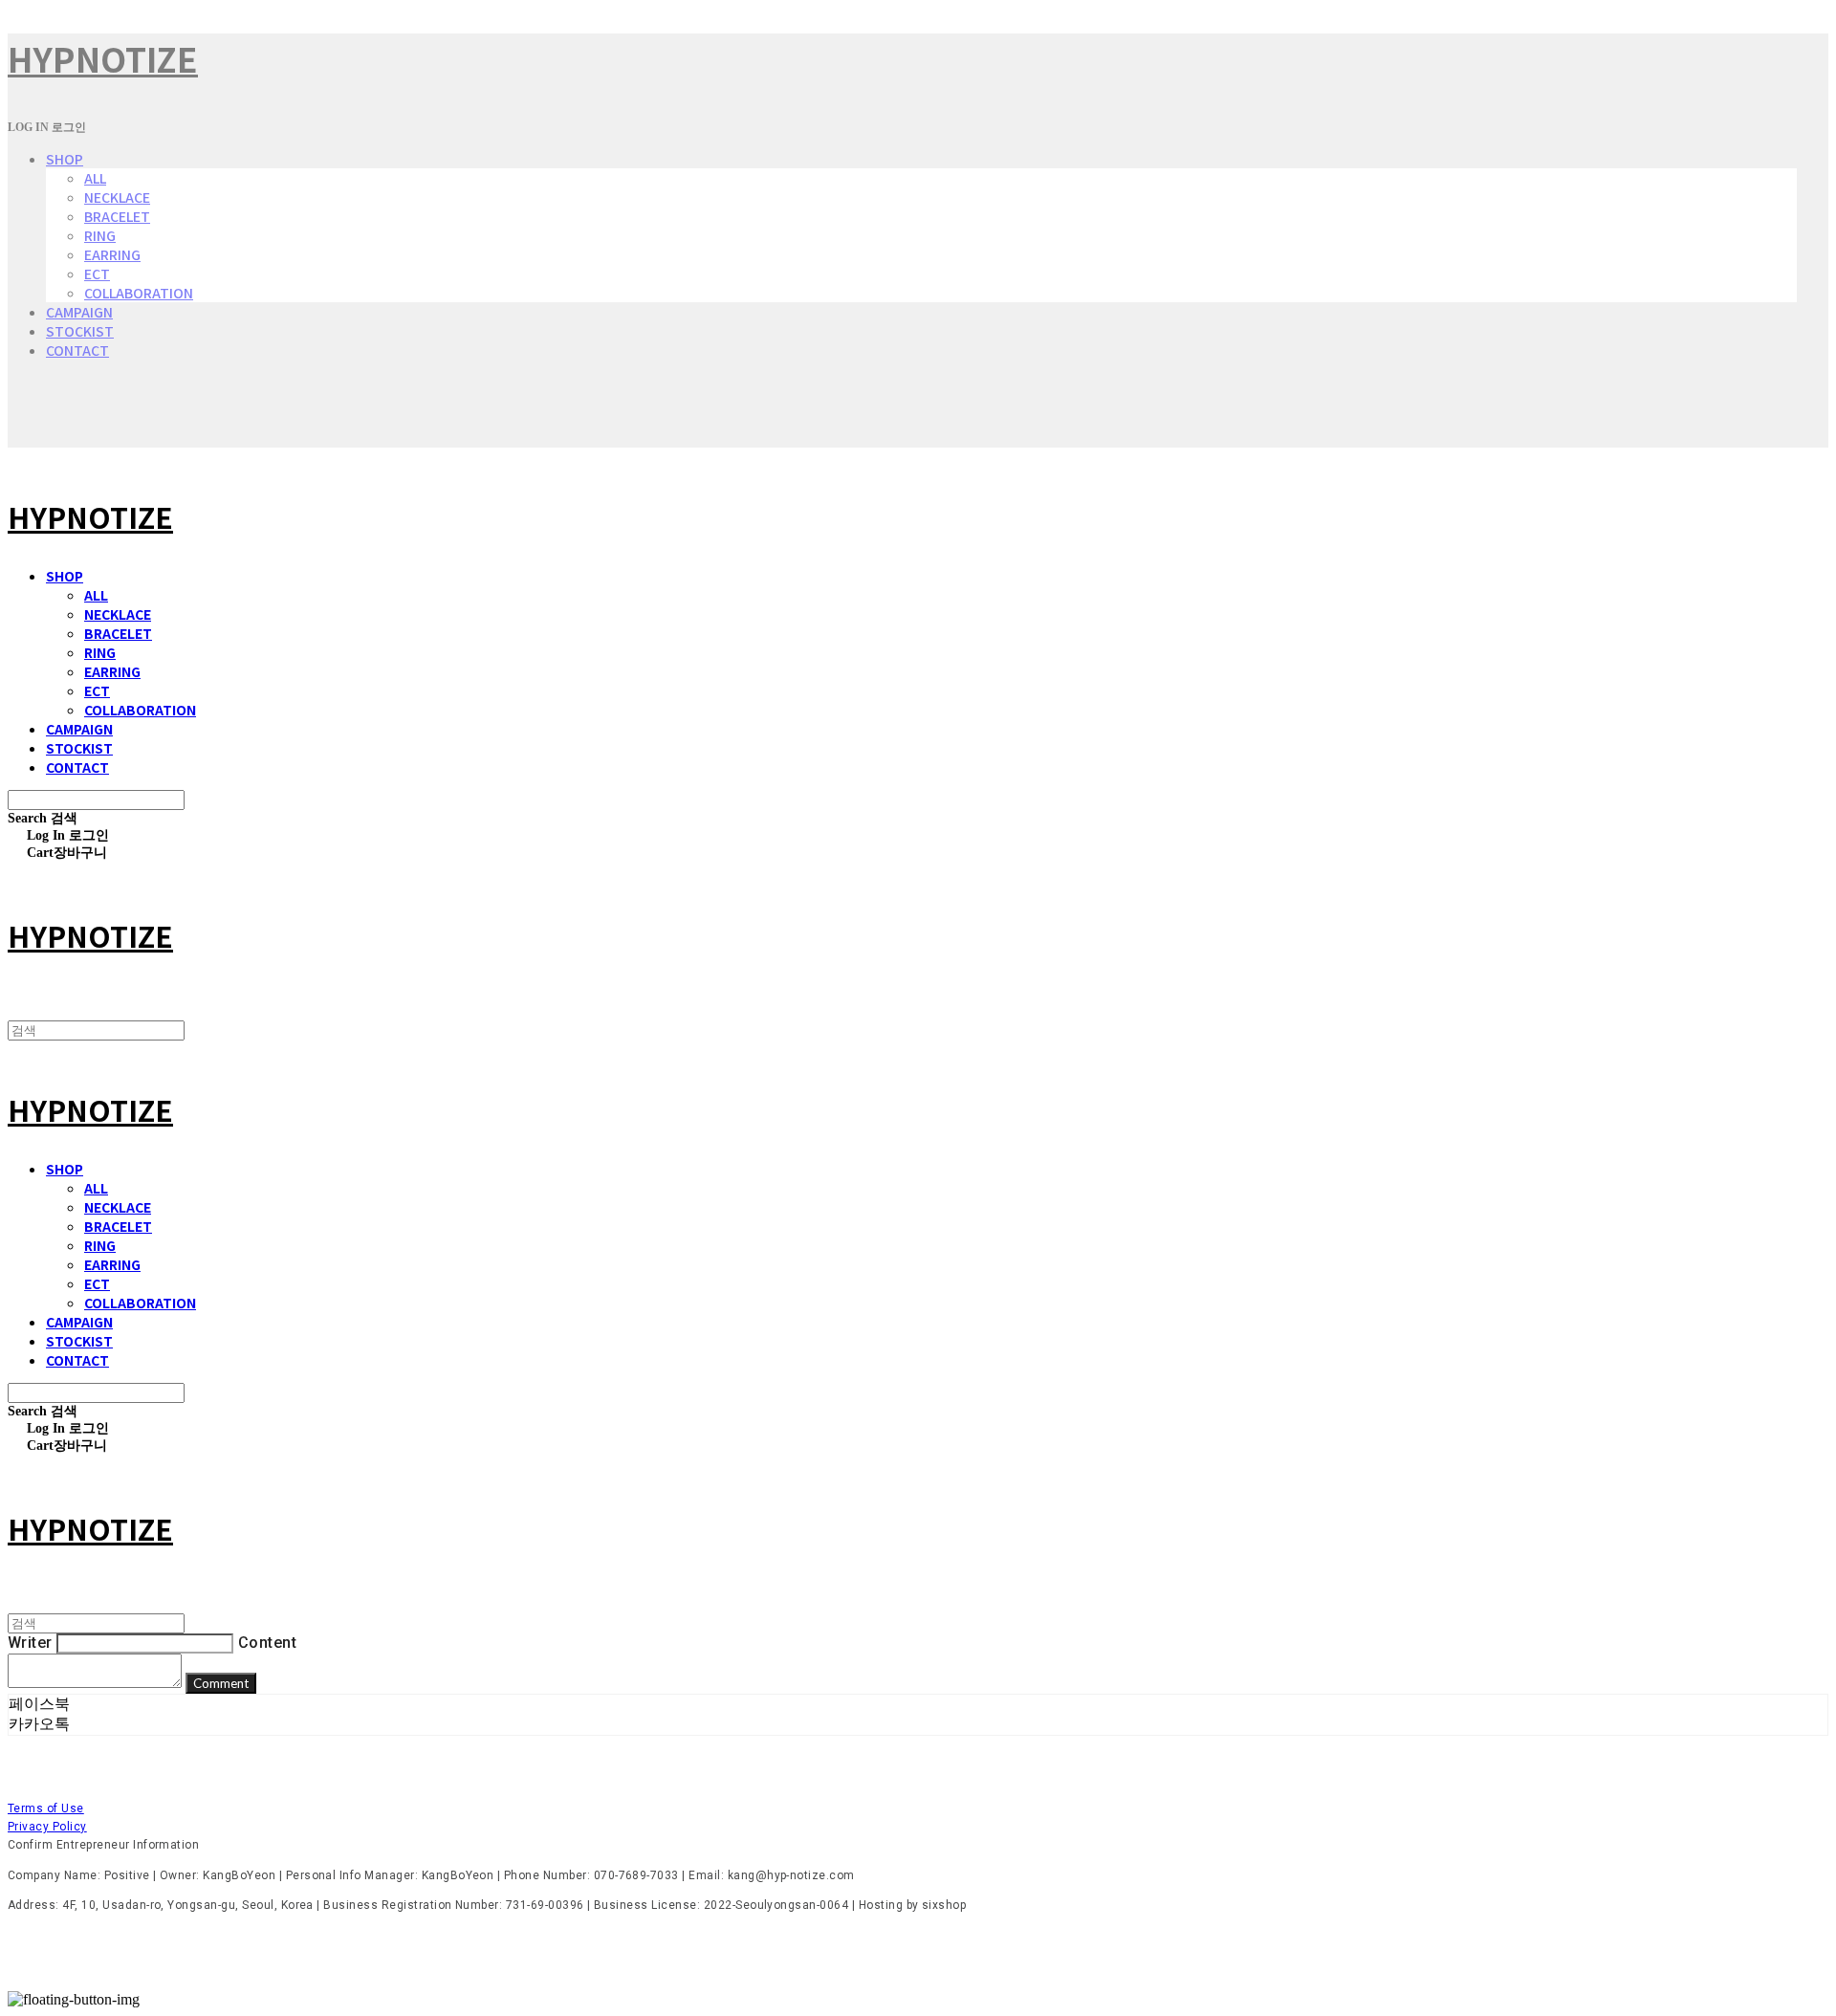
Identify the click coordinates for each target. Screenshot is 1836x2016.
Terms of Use (46, 1808)
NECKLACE (117, 197)
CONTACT (77, 350)
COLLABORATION (139, 293)
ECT (97, 274)
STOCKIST (80, 331)
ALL (95, 178)
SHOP (65, 159)
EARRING (112, 254)
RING (100, 235)
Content (267, 1643)
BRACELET (117, 216)
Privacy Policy (47, 1827)
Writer (30, 1643)
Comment (221, 1683)
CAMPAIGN (79, 312)
